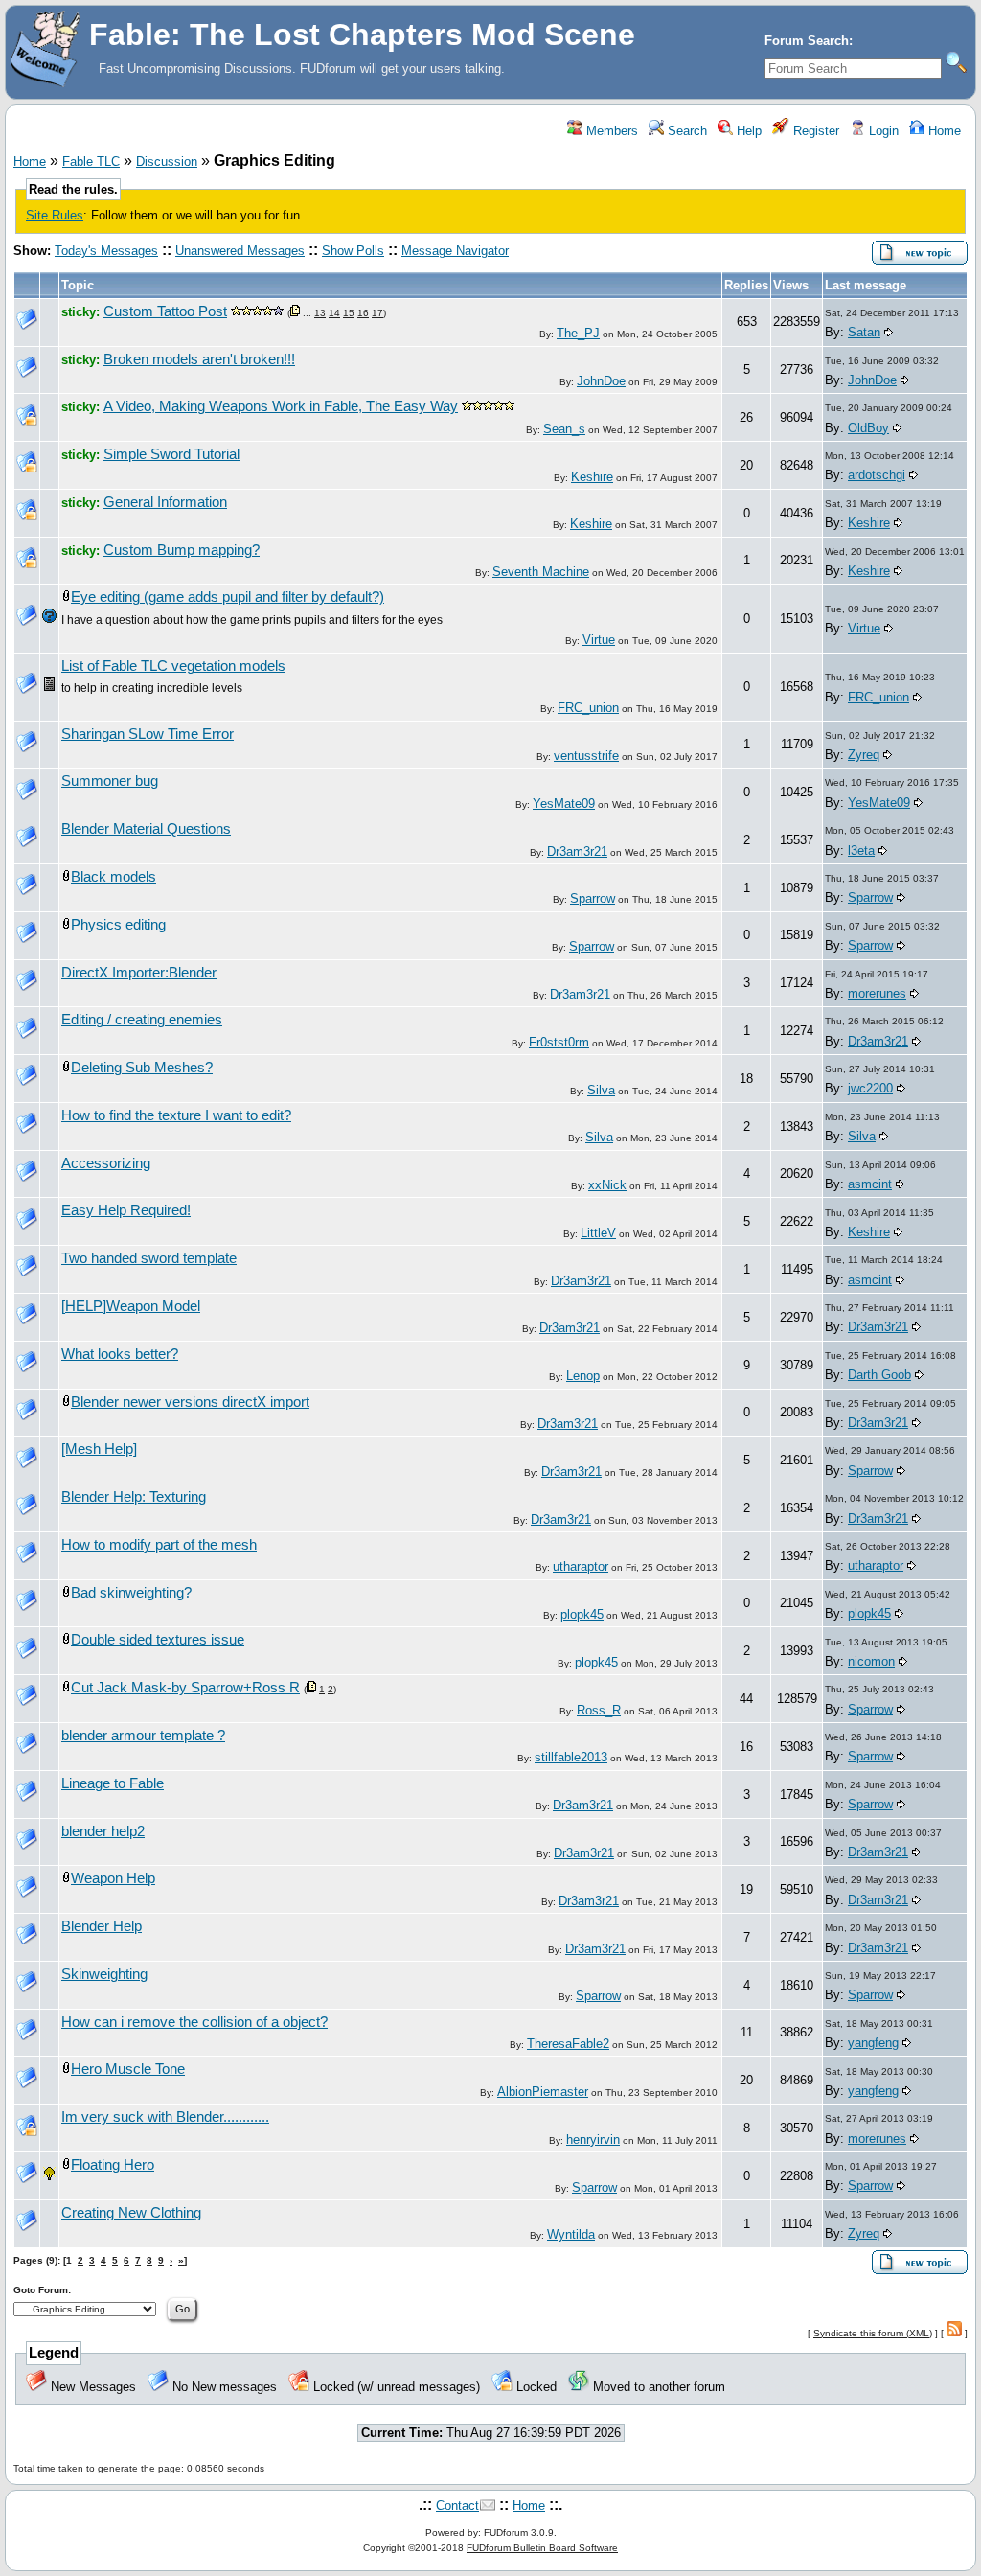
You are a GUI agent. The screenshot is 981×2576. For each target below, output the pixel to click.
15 (349, 313)
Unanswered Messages (240, 251)
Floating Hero (113, 2165)
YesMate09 (564, 804)
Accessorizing (106, 1163)
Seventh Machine (541, 572)
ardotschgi (877, 475)
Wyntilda (571, 2234)
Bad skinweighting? (131, 1593)
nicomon (871, 1661)
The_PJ (578, 333)
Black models (114, 877)
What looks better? (120, 1354)
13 (320, 313)
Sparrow (593, 898)
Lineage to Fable (113, 1783)
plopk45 (582, 1614)
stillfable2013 (571, 1757)
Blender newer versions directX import (190, 1402)
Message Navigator (455, 251)
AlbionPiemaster (543, 2092)
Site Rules (55, 215)
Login (882, 131)
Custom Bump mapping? (182, 550)
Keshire (592, 477)
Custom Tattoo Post (165, 311)
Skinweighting (104, 1974)
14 (334, 313)
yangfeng (873, 2043)
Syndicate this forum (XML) (873, 2333)
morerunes (877, 993)
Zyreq (864, 755)
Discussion (167, 161)
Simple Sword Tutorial (171, 454)
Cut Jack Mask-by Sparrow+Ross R (185, 1688)
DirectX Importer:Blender (139, 973)
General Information (165, 502)
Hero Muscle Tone (128, 2069)
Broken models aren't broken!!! (199, 359)
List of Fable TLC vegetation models (173, 666)
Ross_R (599, 1710)
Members (610, 131)
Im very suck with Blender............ (165, 2117)
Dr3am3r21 (577, 851)
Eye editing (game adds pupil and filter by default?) (228, 597)
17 (377, 313)
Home (943, 131)
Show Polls (353, 251)
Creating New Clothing (131, 2213)
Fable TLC (91, 161)
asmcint (870, 1184)
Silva (601, 1090)
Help (747, 131)
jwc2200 (870, 1088)
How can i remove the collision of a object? (194, 2022)
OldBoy (868, 428)
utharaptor (581, 1566)
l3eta (861, 851)
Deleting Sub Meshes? (142, 1068)
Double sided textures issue (158, 1640)
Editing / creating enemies (142, 1020)
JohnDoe (601, 381)
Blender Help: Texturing (134, 1497)
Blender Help (102, 1926)
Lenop (583, 1376)
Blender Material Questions (146, 829)
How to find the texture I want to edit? (176, 1115)
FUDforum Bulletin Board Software (542, 2548)
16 (363, 313)
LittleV (598, 1233)
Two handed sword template (149, 1258)
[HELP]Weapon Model (131, 1306)
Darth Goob (879, 1375)
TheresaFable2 (568, 2044)
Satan (864, 332)
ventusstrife (586, 756)
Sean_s (564, 429)
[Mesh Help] (99, 1449)
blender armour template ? (143, 1736)
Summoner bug (110, 781)
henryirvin (593, 2139)
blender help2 (103, 1831)
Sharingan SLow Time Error (148, 734)
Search (685, 131)
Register (814, 131)
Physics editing (118, 925)
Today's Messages (106, 251)
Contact (457, 2506)
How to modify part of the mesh (159, 1545)
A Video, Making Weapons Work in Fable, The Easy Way (281, 406)
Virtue (599, 640)
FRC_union (588, 708)
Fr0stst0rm (559, 1042)
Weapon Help (113, 1878)
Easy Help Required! (126, 1210)
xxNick (607, 1185)
